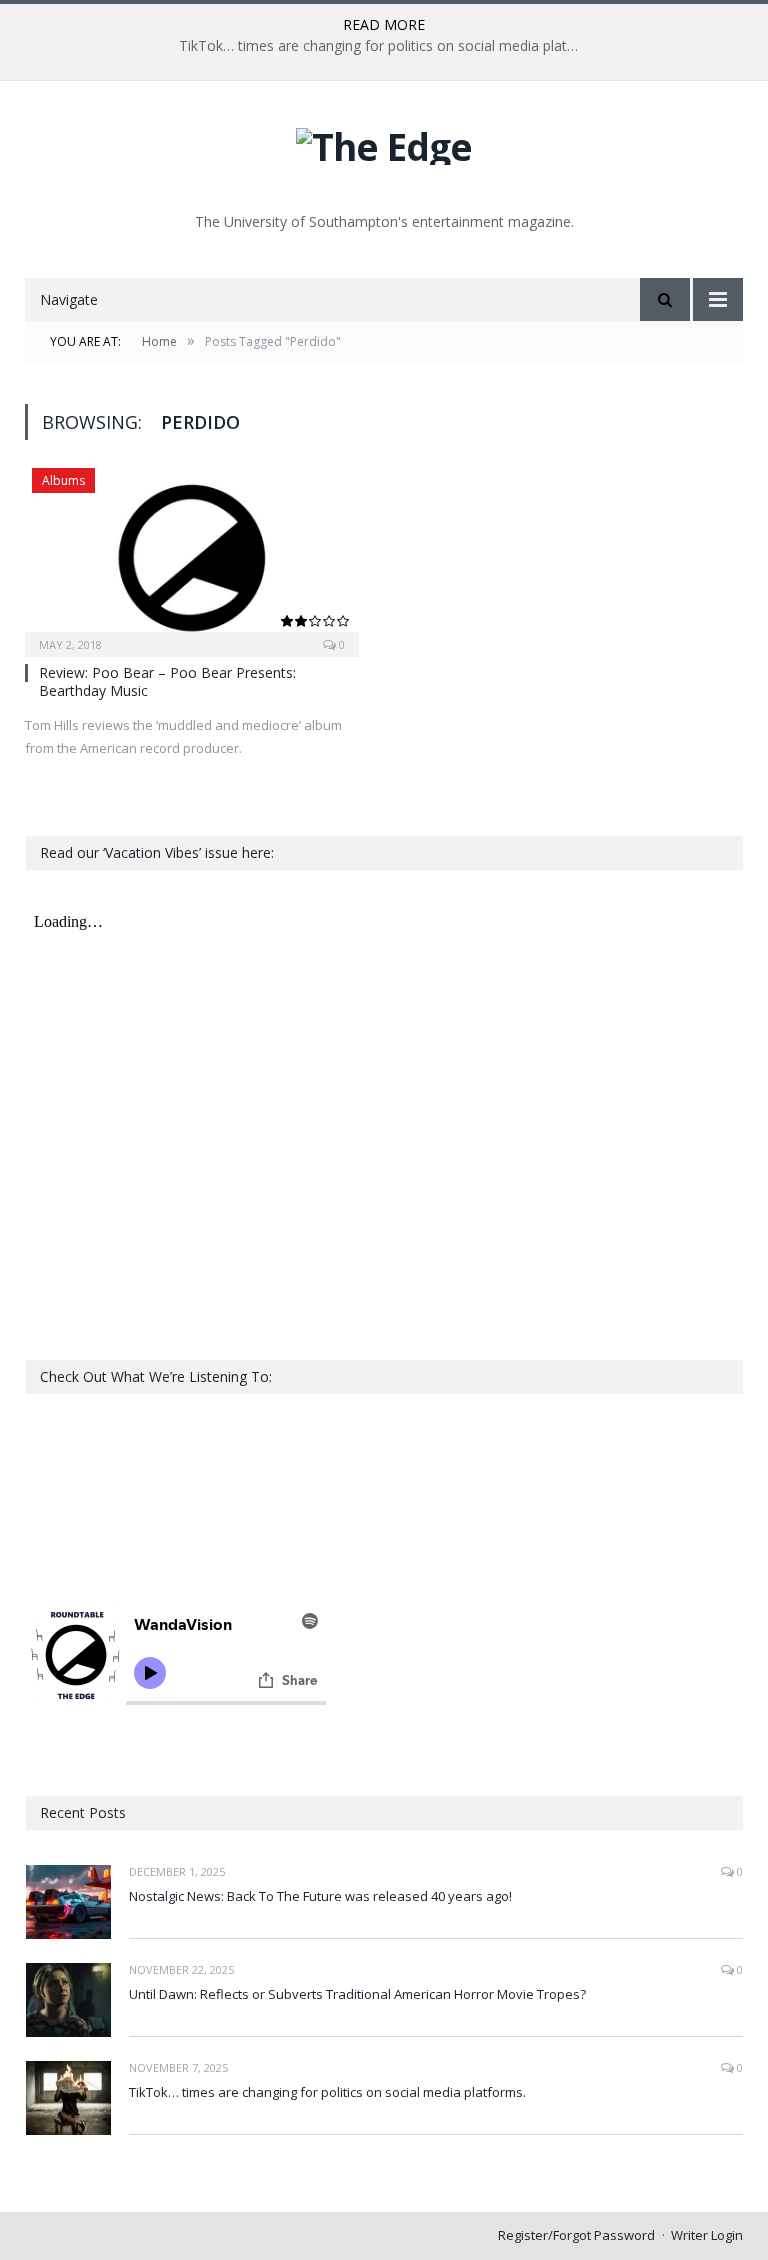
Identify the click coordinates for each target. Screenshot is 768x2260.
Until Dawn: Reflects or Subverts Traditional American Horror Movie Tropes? (357, 1994)
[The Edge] (384, 141)
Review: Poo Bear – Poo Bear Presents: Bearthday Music (167, 681)
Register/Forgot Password (576, 2235)
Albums (63, 480)
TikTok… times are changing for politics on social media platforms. (384, 46)
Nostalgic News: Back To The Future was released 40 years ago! (320, 1896)
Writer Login (707, 2235)
